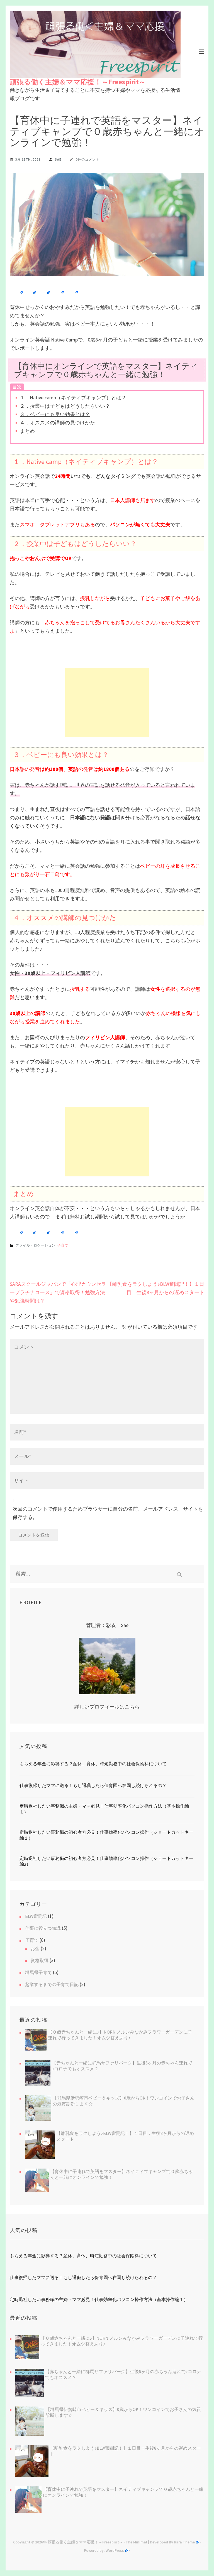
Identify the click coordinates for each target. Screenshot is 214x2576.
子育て (63, 1245)
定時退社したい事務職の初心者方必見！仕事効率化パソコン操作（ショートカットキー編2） (106, 1861)
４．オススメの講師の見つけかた (57, 423)
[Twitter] (31, 293)
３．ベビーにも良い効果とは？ (55, 414)
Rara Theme (184, 2542)
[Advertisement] (107, 702)
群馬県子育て (38, 1972)
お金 (35, 1948)
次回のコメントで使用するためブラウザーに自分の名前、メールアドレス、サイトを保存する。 (108, 1513)
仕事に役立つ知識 (43, 1928)
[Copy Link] (58, 293)
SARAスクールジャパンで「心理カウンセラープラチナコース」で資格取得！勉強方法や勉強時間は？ (58, 1292)
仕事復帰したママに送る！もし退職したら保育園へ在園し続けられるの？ (93, 1785)
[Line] (44, 293)
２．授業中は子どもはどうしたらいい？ (65, 406)
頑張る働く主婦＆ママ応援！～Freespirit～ (78, 82)
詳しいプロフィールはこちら (107, 1707)
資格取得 (40, 1960)
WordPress (115, 2550)
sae (58, 159)
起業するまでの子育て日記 (52, 1984)
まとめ (27, 431)
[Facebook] (17, 293)
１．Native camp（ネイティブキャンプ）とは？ (73, 398)
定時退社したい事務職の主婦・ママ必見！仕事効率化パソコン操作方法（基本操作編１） (104, 1809)
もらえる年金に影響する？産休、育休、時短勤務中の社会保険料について (93, 1764)
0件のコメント (88, 159)
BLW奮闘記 (36, 1916)
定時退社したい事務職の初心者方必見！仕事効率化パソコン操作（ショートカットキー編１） (106, 1835)
